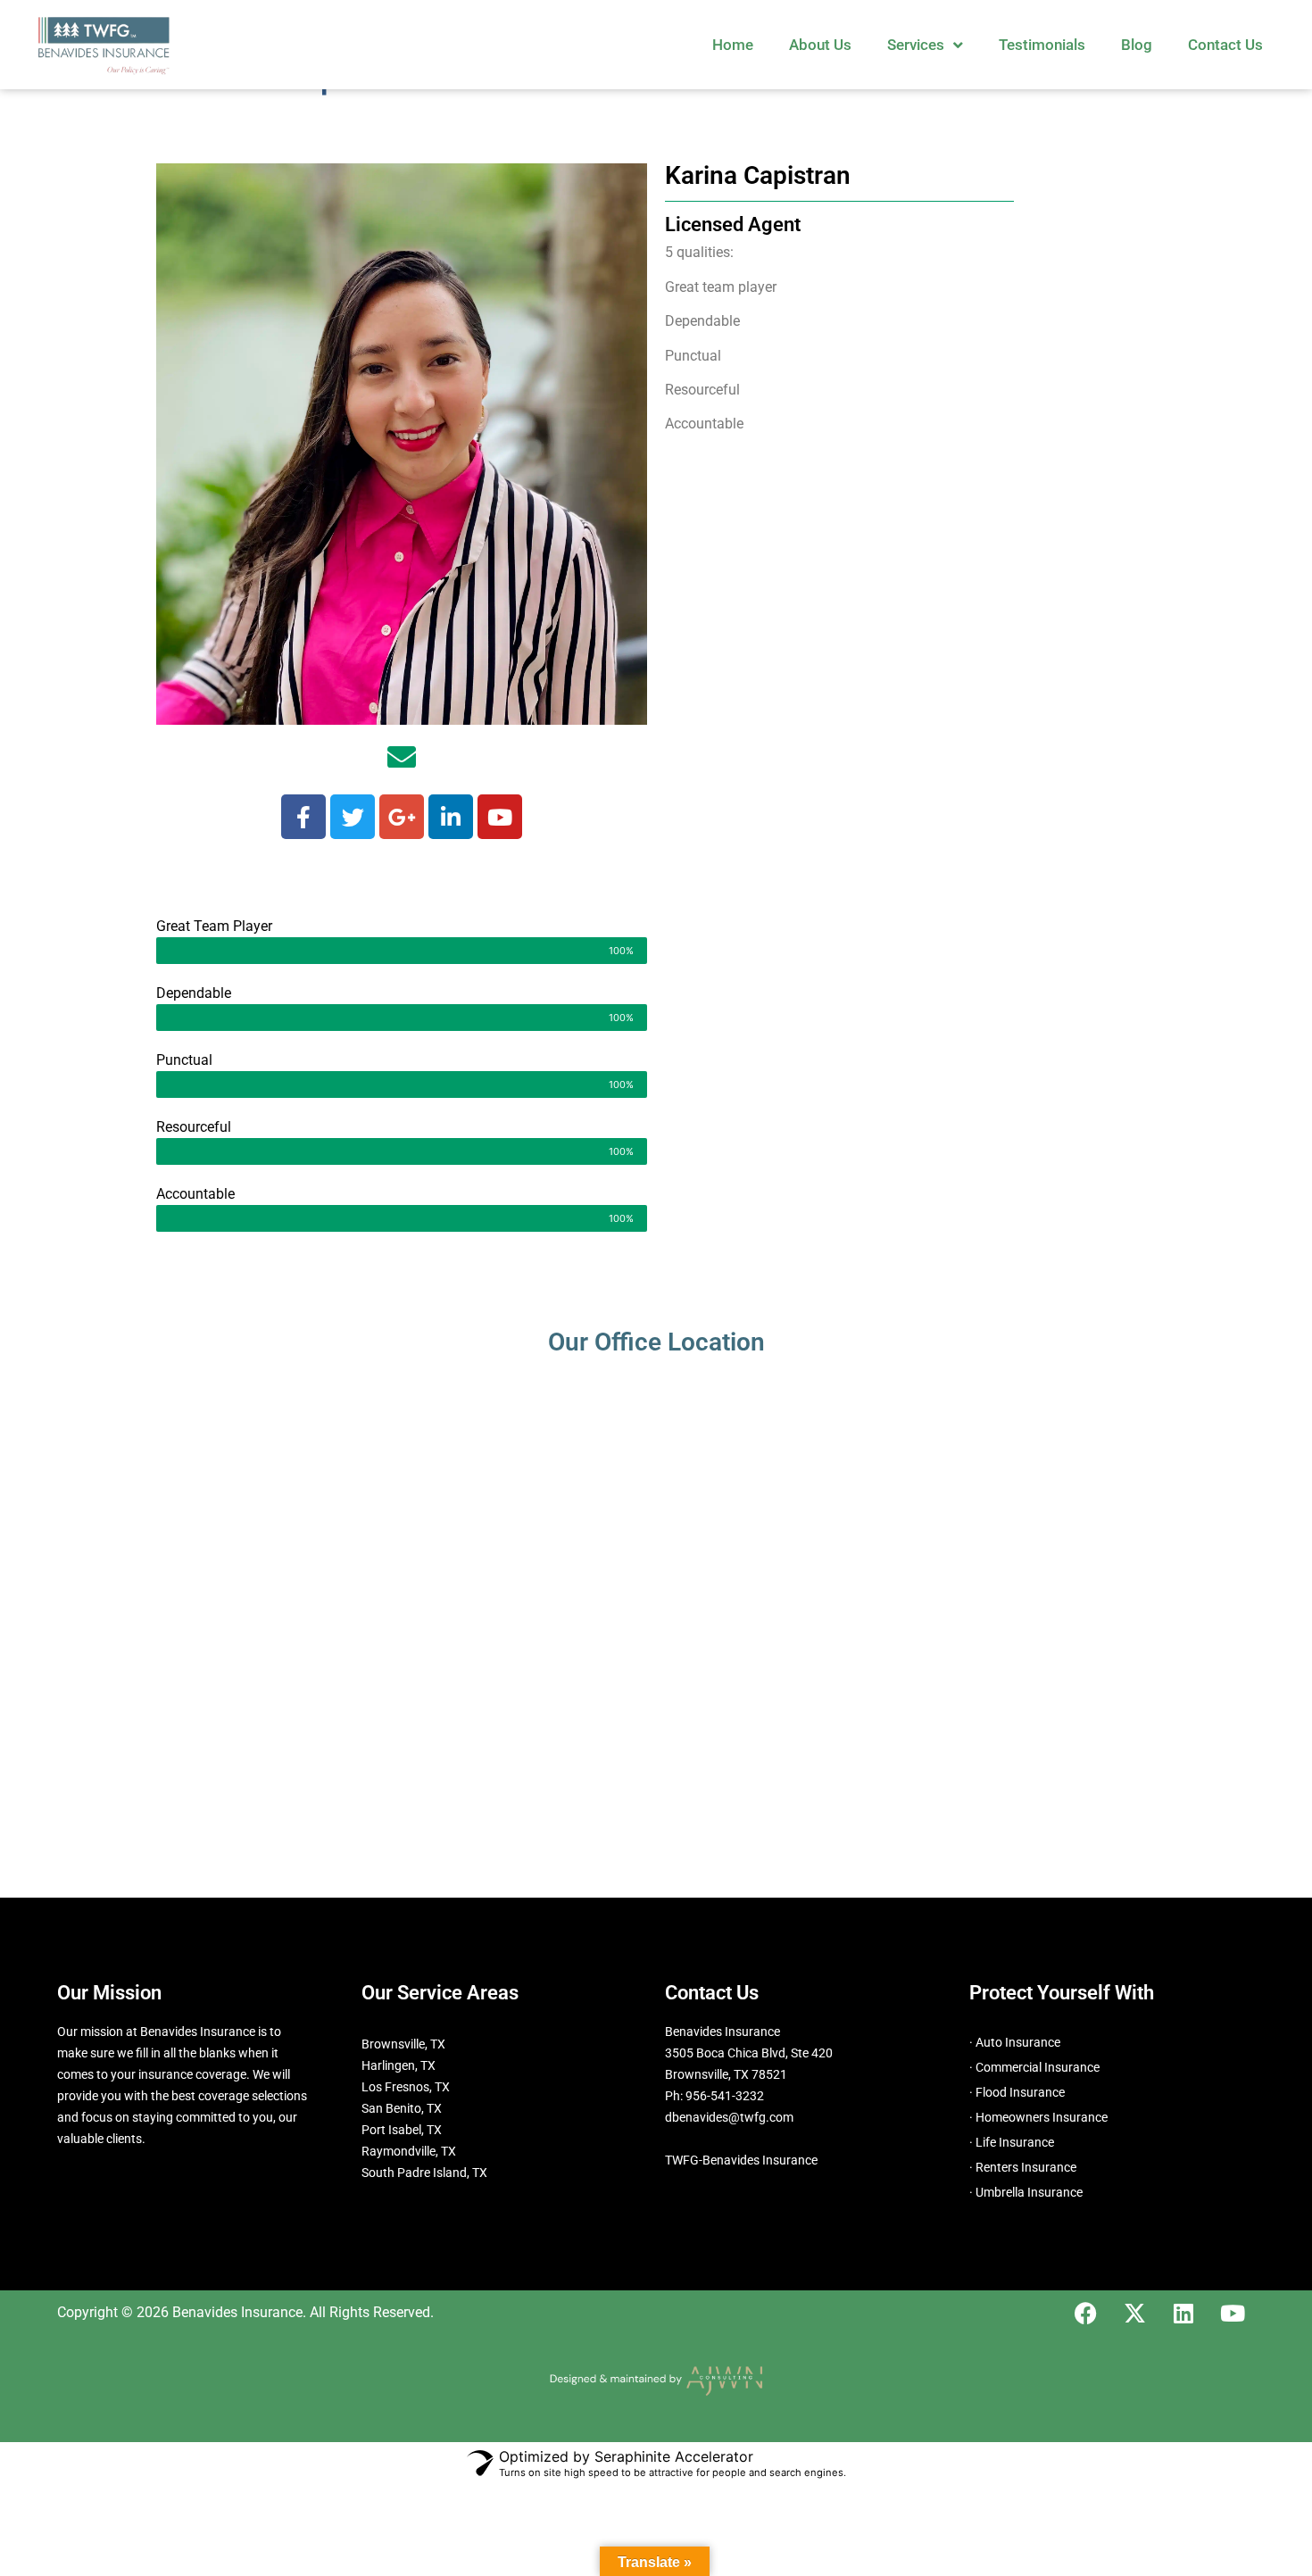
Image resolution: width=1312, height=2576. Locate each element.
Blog (1137, 45)
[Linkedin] (451, 817)
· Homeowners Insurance (1038, 2117)
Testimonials (1042, 45)
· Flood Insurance (1017, 2092)
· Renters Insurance (1023, 2167)
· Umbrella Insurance (1026, 2192)
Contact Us (1225, 45)
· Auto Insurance (1015, 2042)
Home (733, 45)
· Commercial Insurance (1034, 2067)
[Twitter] (353, 817)
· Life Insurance (1012, 2142)
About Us (820, 45)
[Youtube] (500, 817)
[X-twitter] (1134, 2313)
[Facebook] (303, 817)
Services (916, 45)
